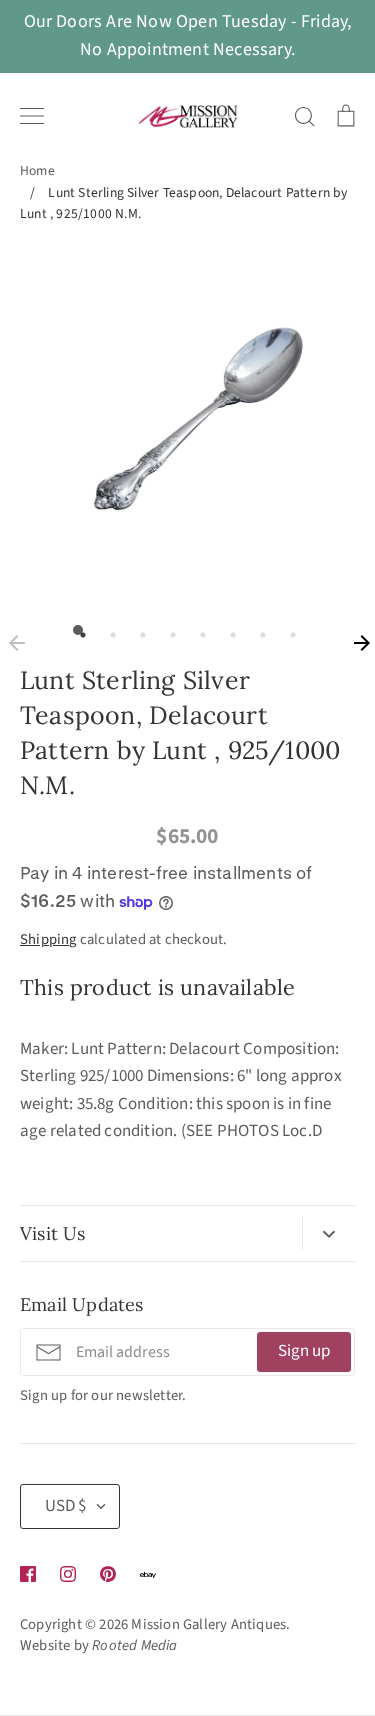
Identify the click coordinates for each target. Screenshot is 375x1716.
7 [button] (258, 630)
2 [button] (108, 630)
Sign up (304, 1351)
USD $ (65, 1506)
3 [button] (138, 630)
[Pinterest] (108, 1574)
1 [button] (78, 630)
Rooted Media (134, 1645)
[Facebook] (28, 1574)
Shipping (48, 939)
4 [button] (168, 630)
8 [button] (288, 630)
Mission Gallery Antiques (208, 1624)
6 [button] (228, 630)
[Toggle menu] (32, 116)
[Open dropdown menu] (328, 1234)
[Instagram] (68, 1574)
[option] (187, 423)
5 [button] (198, 630)
